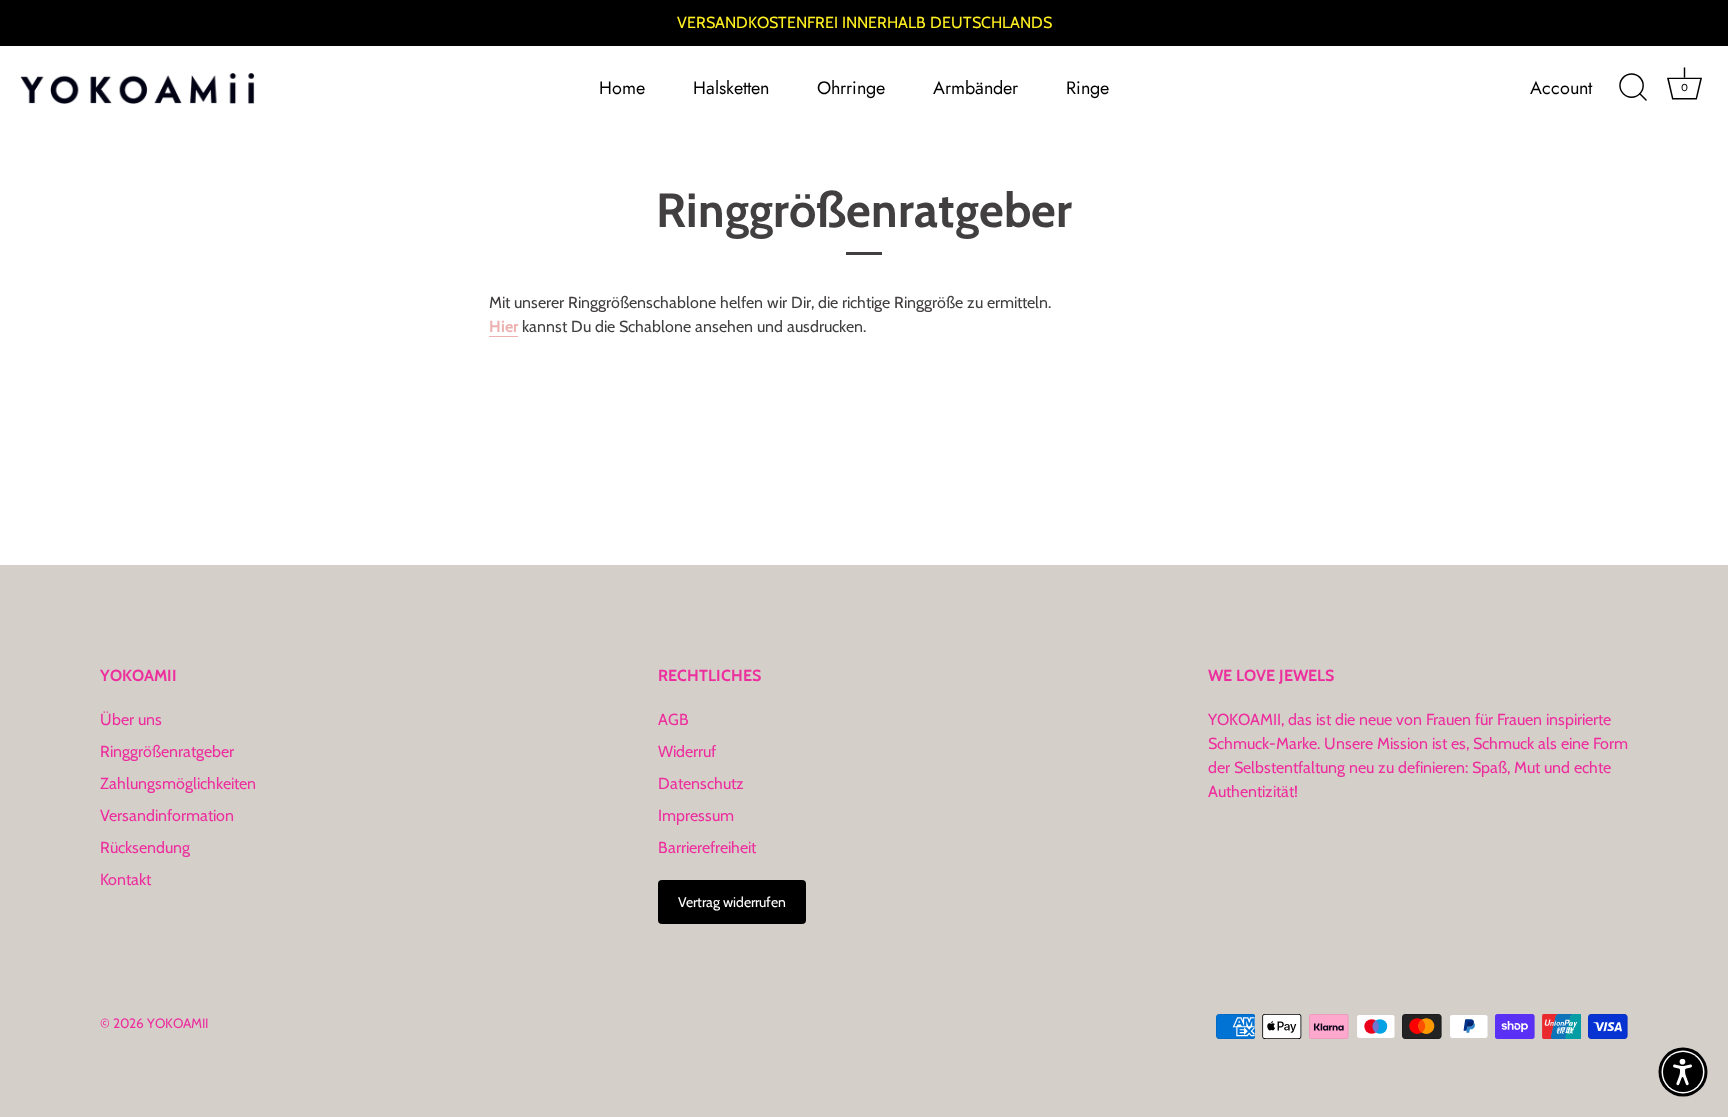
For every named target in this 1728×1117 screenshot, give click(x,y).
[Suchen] (1633, 88)
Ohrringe (851, 88)
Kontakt (125, 879)
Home (622, 88)
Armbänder (975, 88)
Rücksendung (145, 847)
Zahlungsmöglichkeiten (178, 783)
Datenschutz (701, 783)
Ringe (1087, 88)
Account (1561, 88)
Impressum (696, 815)
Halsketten (731, 88)
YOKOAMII (177, 1023)
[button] (1683, 1072)
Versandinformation (167, 815)
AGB (673, 719)
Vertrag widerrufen (732, 902)
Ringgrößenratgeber (167, 751)
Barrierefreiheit (707, 847)
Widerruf (687, 751)
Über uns (131, 719)
